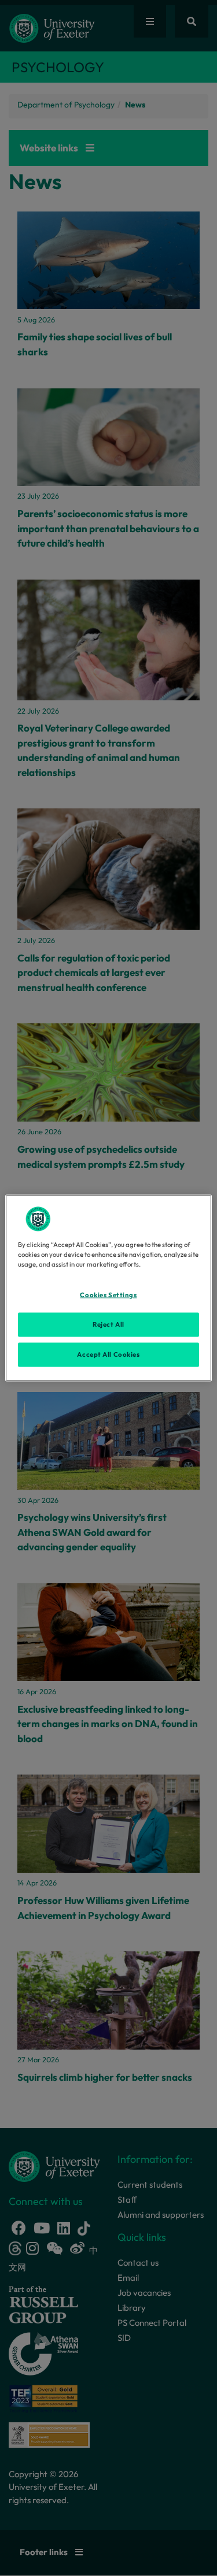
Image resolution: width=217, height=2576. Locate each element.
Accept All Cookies (108, 1354)
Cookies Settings (108, 1295)
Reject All (108, 1324)
